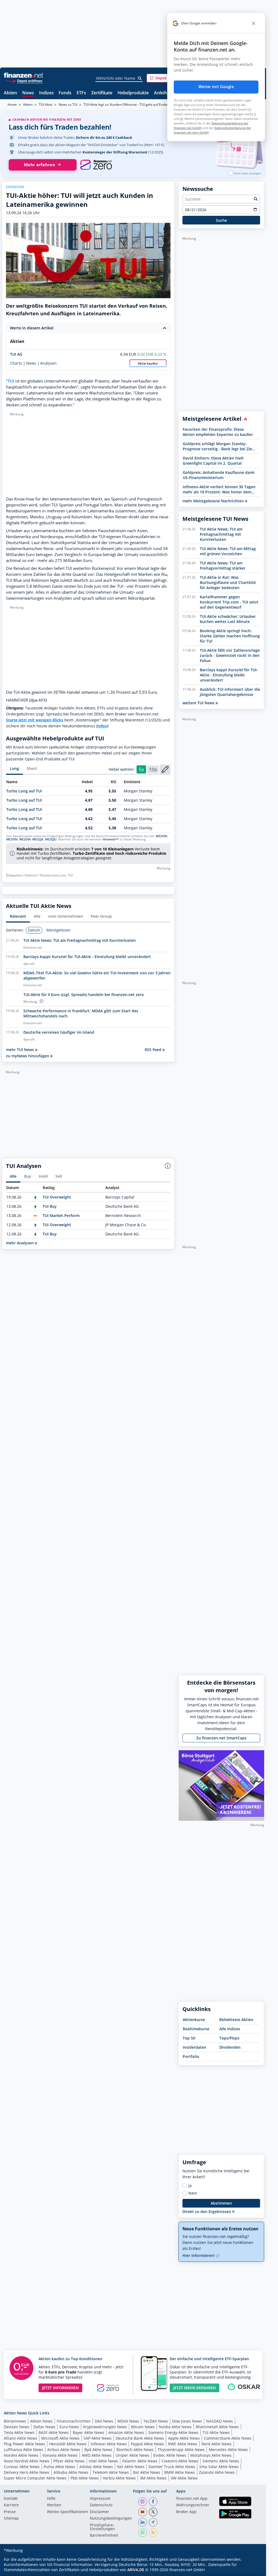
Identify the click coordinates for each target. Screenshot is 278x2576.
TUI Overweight (57, 1197)
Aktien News (41, 2421)
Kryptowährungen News (105, 2427)
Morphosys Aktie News (211, 2455)
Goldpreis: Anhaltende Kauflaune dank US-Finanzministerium (219, 475)
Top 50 (189, 2038)
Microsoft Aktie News (60, 2438)
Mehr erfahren (40, 165)
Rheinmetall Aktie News (217, 2427)
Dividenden (230, 2047)
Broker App (186, 2512)
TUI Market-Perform (61, 1215)
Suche (221, 220)
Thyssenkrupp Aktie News (181, 2450)
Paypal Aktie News (147, 2444)
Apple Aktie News (184, 2438)
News (28, 93)
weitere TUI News (199, 703)
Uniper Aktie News (132, 2455)
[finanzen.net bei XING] (153, 2522)
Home (12, 105)
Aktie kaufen (148, 363)
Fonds (65, 93)
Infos (102, 726)
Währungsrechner (193, 2505)
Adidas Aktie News (96, 2467)
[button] (167, 78)
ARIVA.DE (136, 2570)
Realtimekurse (196, 2029)
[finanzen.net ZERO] (96, 165)
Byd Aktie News (98, 2450)
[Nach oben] (253, 2570)
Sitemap (11, 2519)
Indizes (46, 93)
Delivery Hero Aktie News (27, 2472)
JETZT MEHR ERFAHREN (195, 2388)
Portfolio (191, 2056)
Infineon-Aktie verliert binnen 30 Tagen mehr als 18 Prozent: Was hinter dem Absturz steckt (219, 489)
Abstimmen (221, 2203)
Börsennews (15, 2421)
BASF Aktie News (54, 2432)
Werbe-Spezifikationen (67, 2512)
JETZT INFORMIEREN (60, 2388)
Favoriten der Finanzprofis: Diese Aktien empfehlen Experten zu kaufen (218, 432)
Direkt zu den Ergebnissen (207, 2212)
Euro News (69, 2427)
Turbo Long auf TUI (24, 791)
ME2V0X (162, 836)
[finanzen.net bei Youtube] (143, 2512)
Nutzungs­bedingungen (111, 2519)
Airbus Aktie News (64, 2450)
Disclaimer (99, 2512)
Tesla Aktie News (19, 2432)
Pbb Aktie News (85, 2478)
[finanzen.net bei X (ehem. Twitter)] (153, 2512)
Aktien (10, 93)
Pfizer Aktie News (69, 2461)
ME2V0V (12, 839)
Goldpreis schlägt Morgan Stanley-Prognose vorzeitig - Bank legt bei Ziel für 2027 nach (218, 446)
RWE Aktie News (183, 2444)
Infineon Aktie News (109, 2444)
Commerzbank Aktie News (228, 2438)
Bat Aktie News (147, 2472)
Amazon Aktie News (126, 2432)
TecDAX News (156, 2421)
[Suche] (140, 78)
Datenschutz (101, 2505)
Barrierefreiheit (104, 2536)
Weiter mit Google (216, 87)
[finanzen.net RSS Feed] (153, 2533)
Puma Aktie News (59, 2467)
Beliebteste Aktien (236, 2020)
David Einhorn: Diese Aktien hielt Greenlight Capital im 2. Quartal (213, 461)
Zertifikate (102, 93)
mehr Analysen (20, 1243)
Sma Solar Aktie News (219, 2467)
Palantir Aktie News (140, 2461)
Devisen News (17, 2427)
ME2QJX (38, 839)
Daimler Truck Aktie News (172, 2467)
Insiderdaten (195, 2047)
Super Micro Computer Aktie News (35, 2478)
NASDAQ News (219, 2421)
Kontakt (11, 2499)
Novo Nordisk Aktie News (27, 2461)
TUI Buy (50, 1206)
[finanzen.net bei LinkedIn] (143, 2522)
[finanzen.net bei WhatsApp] (143, 2533)
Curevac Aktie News (22, 2467)
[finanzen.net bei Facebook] (153, 2502)
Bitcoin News (143, 2427)
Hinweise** (111, 839)
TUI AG (16, 354)
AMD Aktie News (97, 2455)
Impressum (100, 2499)
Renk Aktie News (217, 2444)
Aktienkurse (194, 2020)
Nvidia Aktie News (175, 2427)
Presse (10, 2512)
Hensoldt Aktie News (68, 2444)
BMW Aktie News (180, 2472)
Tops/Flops (229, 2038)
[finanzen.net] (23, 75)
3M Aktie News (153, 2478)
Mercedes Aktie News (228, 2450)
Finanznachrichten (74, 2421)
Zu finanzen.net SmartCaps (221, 1738)
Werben (54, 2505)
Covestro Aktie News (180, 2461)
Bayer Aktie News (89, 2432)
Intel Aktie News (103, 2461)
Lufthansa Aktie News (23, 2450)
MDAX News (128, 2421)
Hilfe (51, 2499)
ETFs (81, 93)
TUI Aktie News (216, 2432)
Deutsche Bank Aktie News (140, 2438)
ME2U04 (25, 839)
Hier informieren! (199, 2255)
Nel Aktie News (131, 2467)
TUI (11, 381)
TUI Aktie (46, 105)
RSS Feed (154, 1050)
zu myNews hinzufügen (28, 1056)
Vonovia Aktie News (60, 2455)
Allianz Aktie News (20, 2438)
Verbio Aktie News (119, 2478)
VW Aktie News (184, 2478)
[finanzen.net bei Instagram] (143, 2502)
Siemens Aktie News (221, 2461)
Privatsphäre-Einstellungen (102, 2527)
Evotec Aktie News (170, 2455)
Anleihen (163, 93)
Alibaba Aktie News (71, 2472)
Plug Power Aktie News (24, 2444)
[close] (254, 23)
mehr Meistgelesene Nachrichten (214, 501)
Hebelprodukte (133, 93)
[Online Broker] (24, 81)
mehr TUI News (20, 1050)
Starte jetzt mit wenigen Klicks (35, 720)
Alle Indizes (230, 2029)
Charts (16, 363)
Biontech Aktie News (135, 2450)
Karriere (11, 2505)
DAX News (104, 2421)
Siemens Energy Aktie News (173, 2432)
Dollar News (44, 2427)
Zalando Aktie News (217, 2472)
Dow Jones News (187, 2421)
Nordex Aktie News (21, 2455)
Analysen (48, 363)
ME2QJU (51, 839)
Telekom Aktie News (111, 2472)
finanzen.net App (192, 2499)
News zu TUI (68, 105)
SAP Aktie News (98, 2438)
